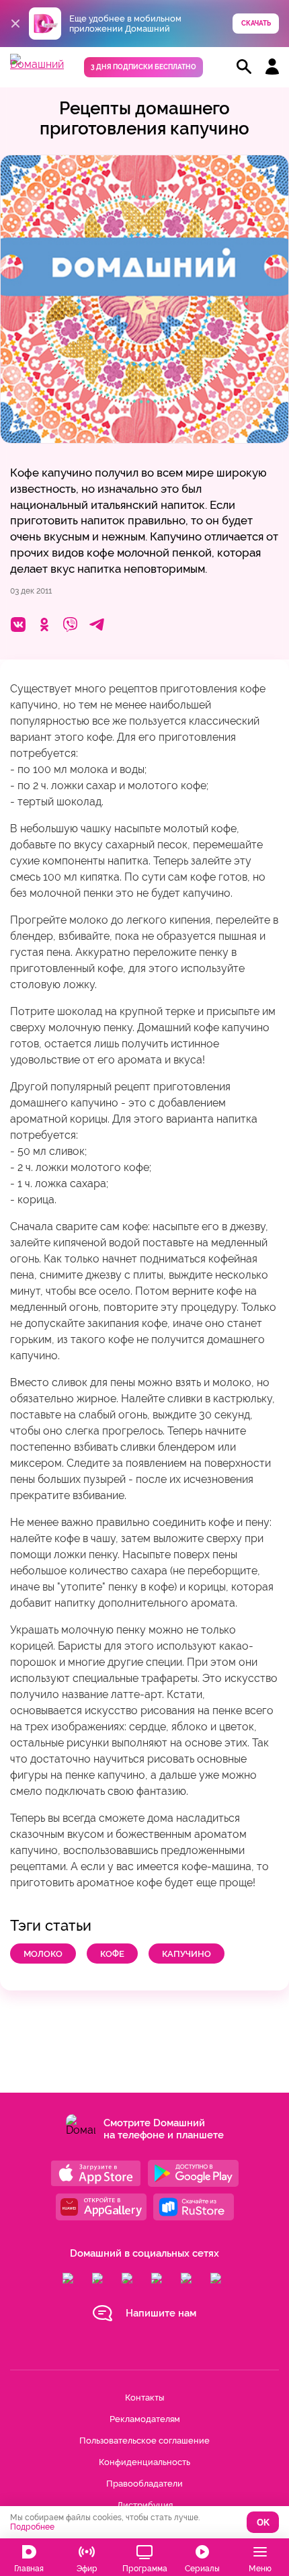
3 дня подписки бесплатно (143, 67)
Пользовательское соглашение (144, 2441)
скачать (256, 23)
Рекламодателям (145, 2419)
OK (263, 2523)
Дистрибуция (145, 2505)
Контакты (144, 2398)
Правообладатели (144, 2484)
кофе (112, 1954)
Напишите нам (161, 2313)
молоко (43, 1954)
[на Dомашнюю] (37, 64)
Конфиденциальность (144, 2462)
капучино (187, 1954)
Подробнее (32, 2527)
